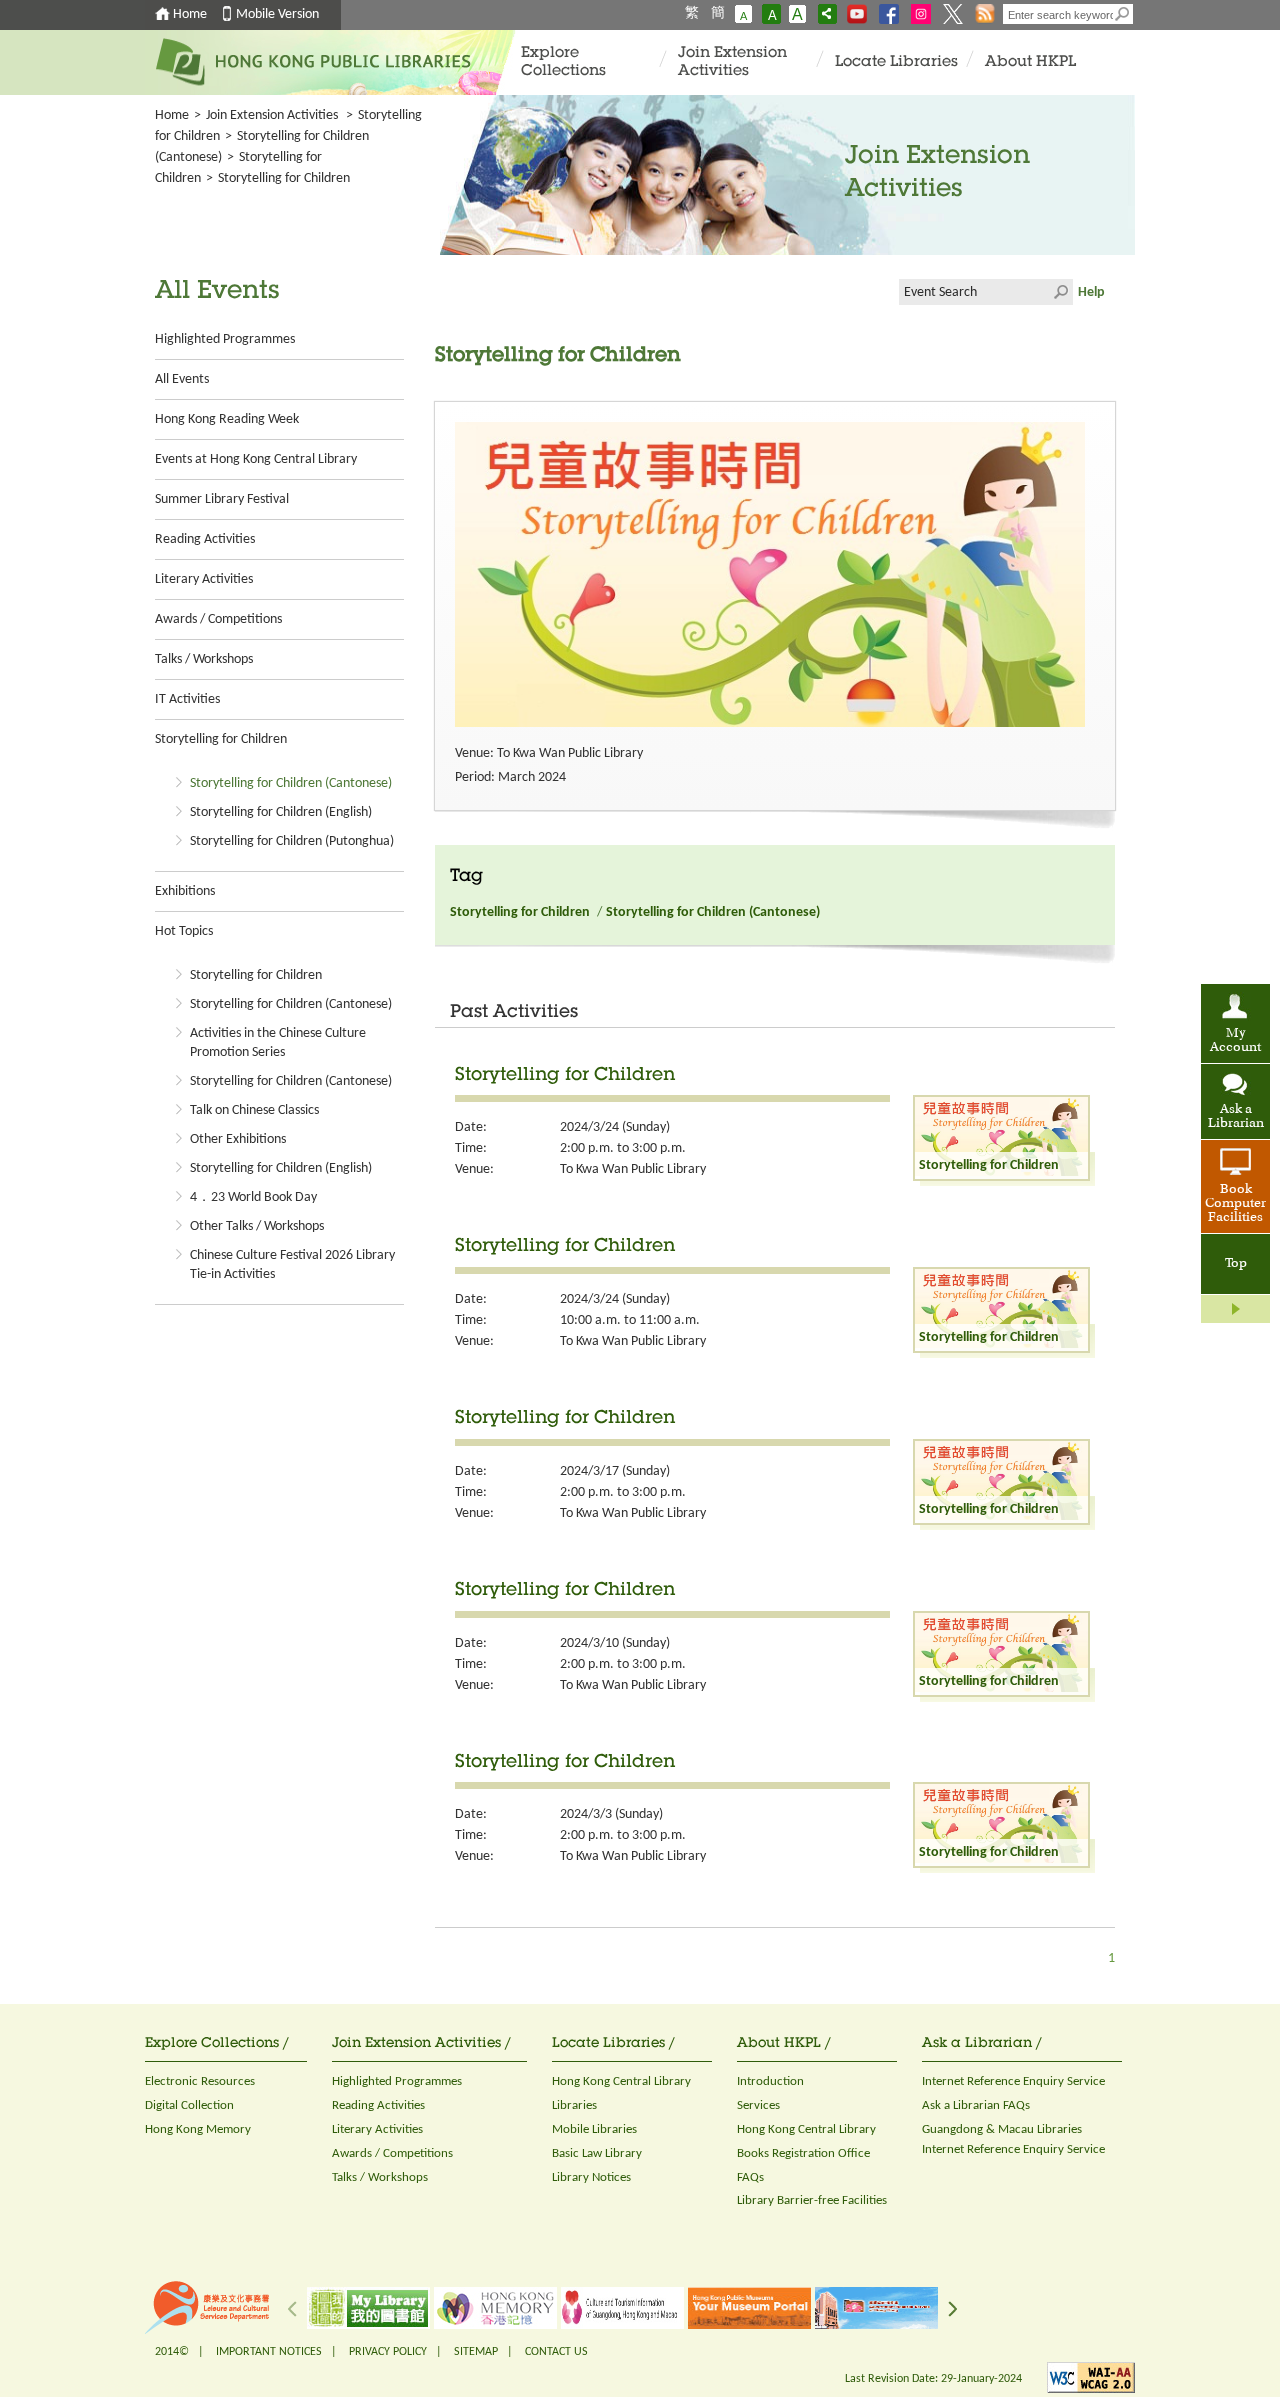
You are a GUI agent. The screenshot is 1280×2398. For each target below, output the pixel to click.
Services (758, 2105)
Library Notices (591, 2177)
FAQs (750, 2177)
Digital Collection (189, 2105)
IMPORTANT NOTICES (269, 2352)
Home (190, 14)
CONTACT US (556, 2352)
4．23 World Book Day (253, 1197)
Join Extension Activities (732, 62)
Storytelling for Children (221, 739)
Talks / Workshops (204, 659)
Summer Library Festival (222, 499)
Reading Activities (205, 539)
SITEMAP (476, 2352)
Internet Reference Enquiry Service (1013, 2081)
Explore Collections (563, 62)
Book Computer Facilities (1235, 1204)
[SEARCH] (1123, 14)
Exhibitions (185, 891)
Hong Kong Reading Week (227, 419)
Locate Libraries (896, 62)
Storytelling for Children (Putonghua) (292, 841)
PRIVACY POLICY (388, 2352)
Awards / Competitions (218, 619)
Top (1236, 1264)
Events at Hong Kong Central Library (256, 459)
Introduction (770, 2081)
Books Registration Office (803, 2153)
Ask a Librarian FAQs (976, 2105)
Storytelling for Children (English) (281, 812)
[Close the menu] (1235, 1309)
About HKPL (1030, 62)
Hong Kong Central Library (621, 2081)
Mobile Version (277, 14)
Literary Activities (204, 579)
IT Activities (187, 699)
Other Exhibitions (238, 1139)
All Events (182, 379)
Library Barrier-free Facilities (812, 2200)
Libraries (574, 2105)
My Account (1235, 1041)
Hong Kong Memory (198, 2129)
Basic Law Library (597, 2153)
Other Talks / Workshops (257, 1226)
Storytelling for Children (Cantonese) (291, 783)
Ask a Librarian (1236, 1117)
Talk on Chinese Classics (254, 1110)
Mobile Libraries (594, 2129)
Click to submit (1060, 292)
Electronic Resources (200, 2081)
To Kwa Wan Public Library (633, 1169)
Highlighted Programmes (225, 339)
